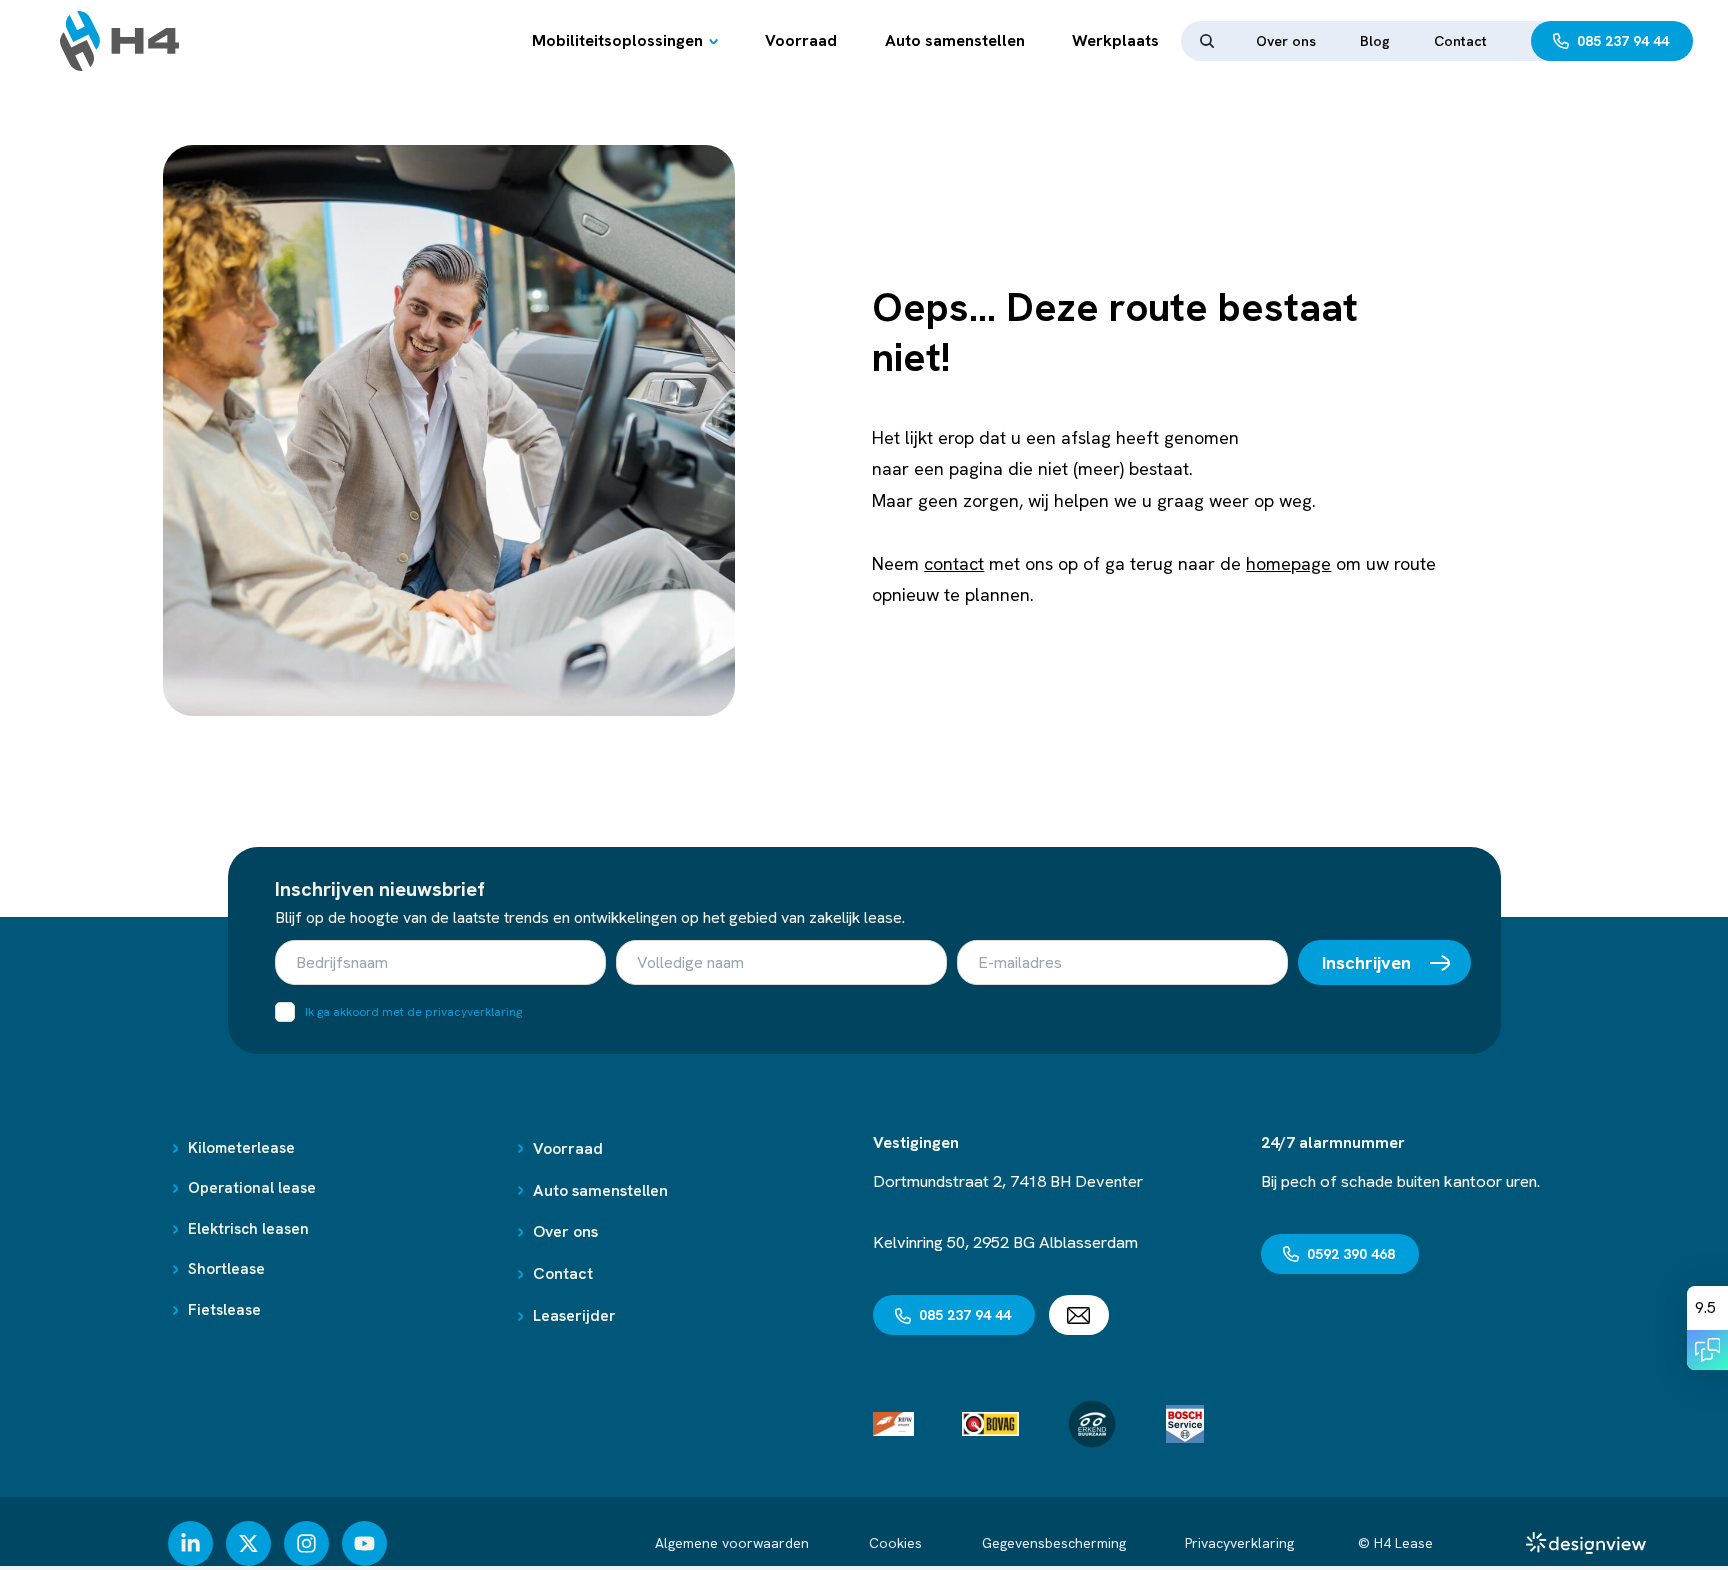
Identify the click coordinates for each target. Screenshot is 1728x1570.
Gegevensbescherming (1054, 1543)
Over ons (1286, 41)
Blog (1375, 41)
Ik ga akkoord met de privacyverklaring (413, 1012)
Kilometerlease (241, 1148)
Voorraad (801, 40)
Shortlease (226, 1269)
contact (954, 563)
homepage (1288, 563)
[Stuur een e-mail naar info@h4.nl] (1079, 1315)
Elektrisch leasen (248, 1229)
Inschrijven (1366, 962)
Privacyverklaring (1241, 1543)
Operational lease (252, 1188)
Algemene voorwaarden (732, 1543)
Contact (1460, 41)
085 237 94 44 (1623, 41)
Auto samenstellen (955, 40)
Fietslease (224, 1310)
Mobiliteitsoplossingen (617, 40)
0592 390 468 (1351, 1254)
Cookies (895, 1543)
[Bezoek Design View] (1586, 1543)
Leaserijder (574, 1315)
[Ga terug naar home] (119, 41)
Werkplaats (1115, 40)
